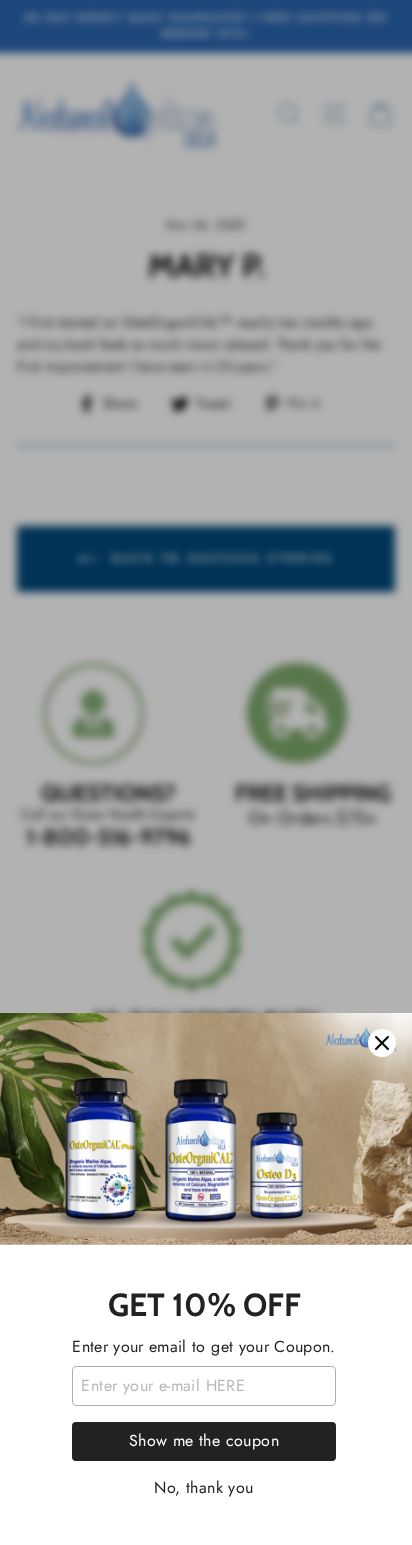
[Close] (382, 1043)
